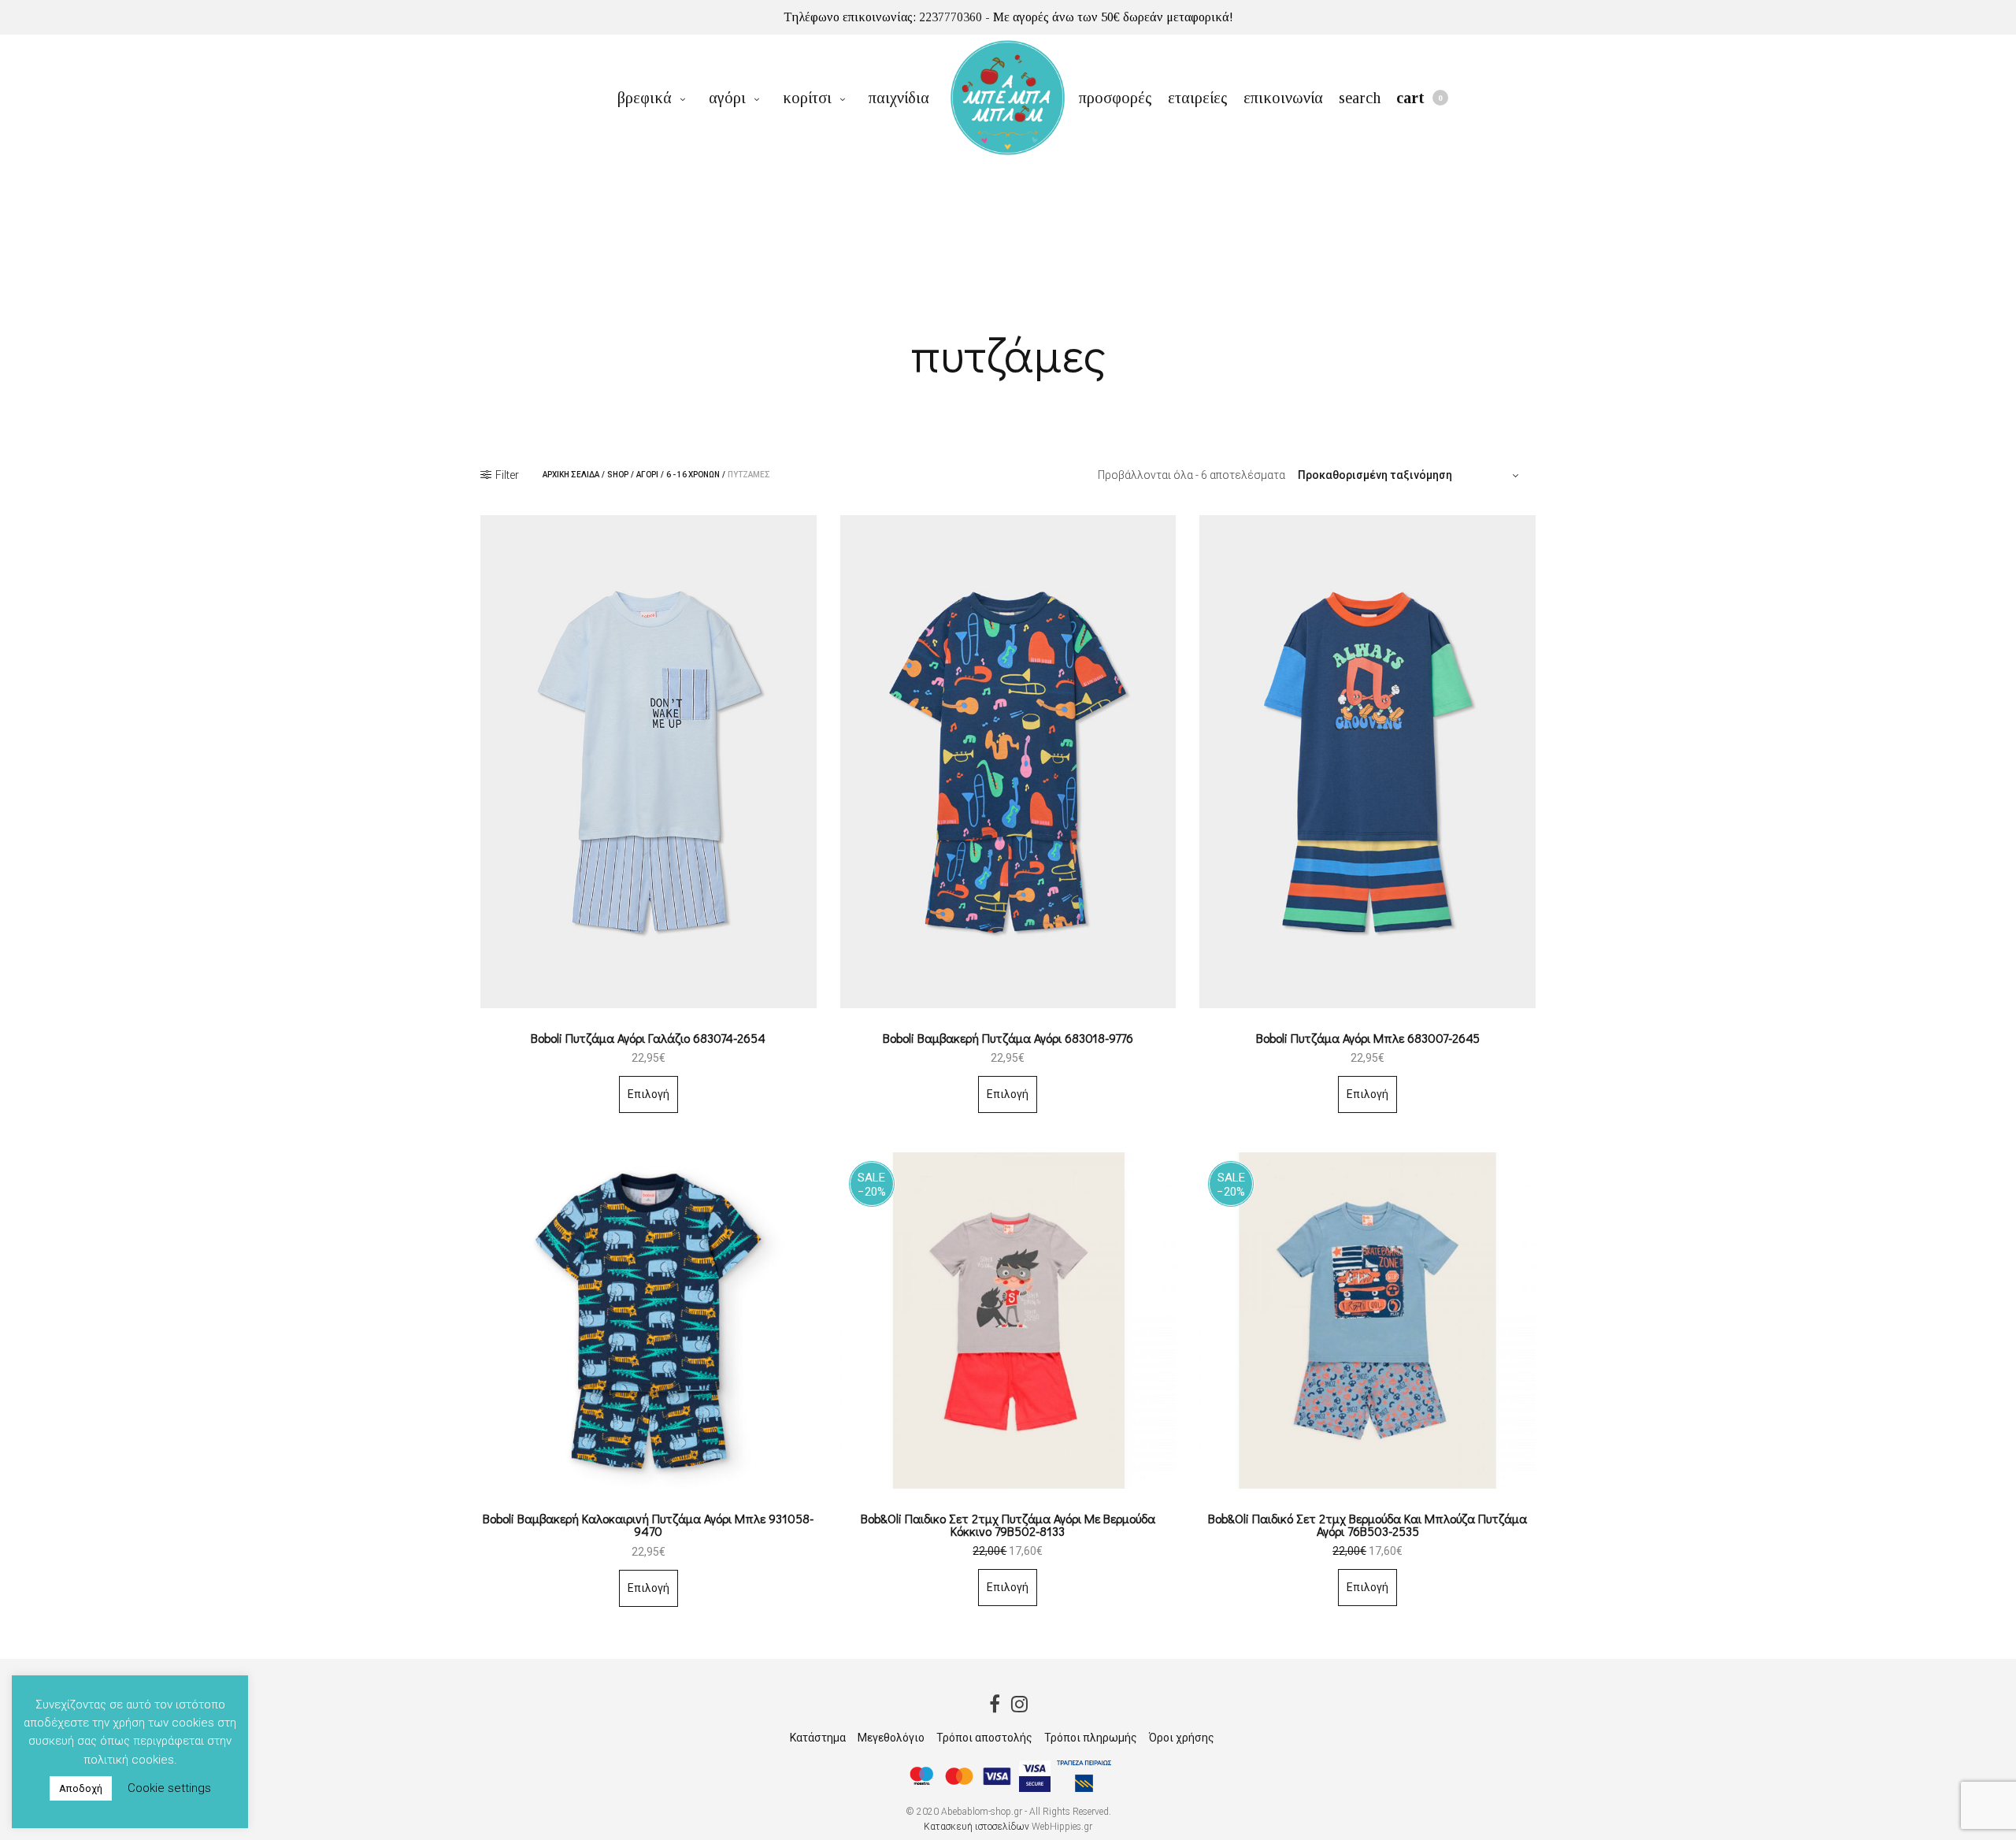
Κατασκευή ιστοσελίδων (976, 1827)
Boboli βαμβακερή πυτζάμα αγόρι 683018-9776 (1008, 1038)
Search (1360, 98)
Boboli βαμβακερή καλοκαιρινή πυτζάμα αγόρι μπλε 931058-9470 (648, 1525)
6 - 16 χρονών (693, 475)
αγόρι (727, 98)
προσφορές (1115, 98)
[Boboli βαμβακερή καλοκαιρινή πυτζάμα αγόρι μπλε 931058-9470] (649, 1321)
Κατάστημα (818, 1738)
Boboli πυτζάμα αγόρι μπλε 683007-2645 (1368, 1038)
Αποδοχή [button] (81, 1788)
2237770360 (951, 17)
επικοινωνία (1283, 98)
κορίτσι (807, 98)
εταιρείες (1198, 98)
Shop (618, 475)
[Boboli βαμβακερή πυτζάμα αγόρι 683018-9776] (1008, 762)
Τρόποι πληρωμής (1091, 1738)
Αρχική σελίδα (571, 475)
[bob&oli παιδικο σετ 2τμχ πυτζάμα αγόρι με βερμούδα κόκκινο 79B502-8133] (1008, 1321)
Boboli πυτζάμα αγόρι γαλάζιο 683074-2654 (648, 1038)
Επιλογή (649, 1094)
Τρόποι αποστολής (984, 1738)
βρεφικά (645, 98)
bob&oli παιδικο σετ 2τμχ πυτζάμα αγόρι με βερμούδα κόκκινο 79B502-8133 (1008, 1525)
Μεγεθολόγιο (891, 1738)
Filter (507, 475)
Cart (1419, 98)
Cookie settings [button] (169, 1788)
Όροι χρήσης (1182, 1738)
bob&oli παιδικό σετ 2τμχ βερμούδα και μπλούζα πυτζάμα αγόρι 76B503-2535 (1367, 1525)
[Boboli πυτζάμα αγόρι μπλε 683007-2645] (1367, 762)
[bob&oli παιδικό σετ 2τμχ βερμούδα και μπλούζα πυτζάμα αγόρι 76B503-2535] (1367, 1321)
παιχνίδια (899, 98)
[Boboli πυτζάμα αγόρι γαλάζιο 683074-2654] (649, 762)
